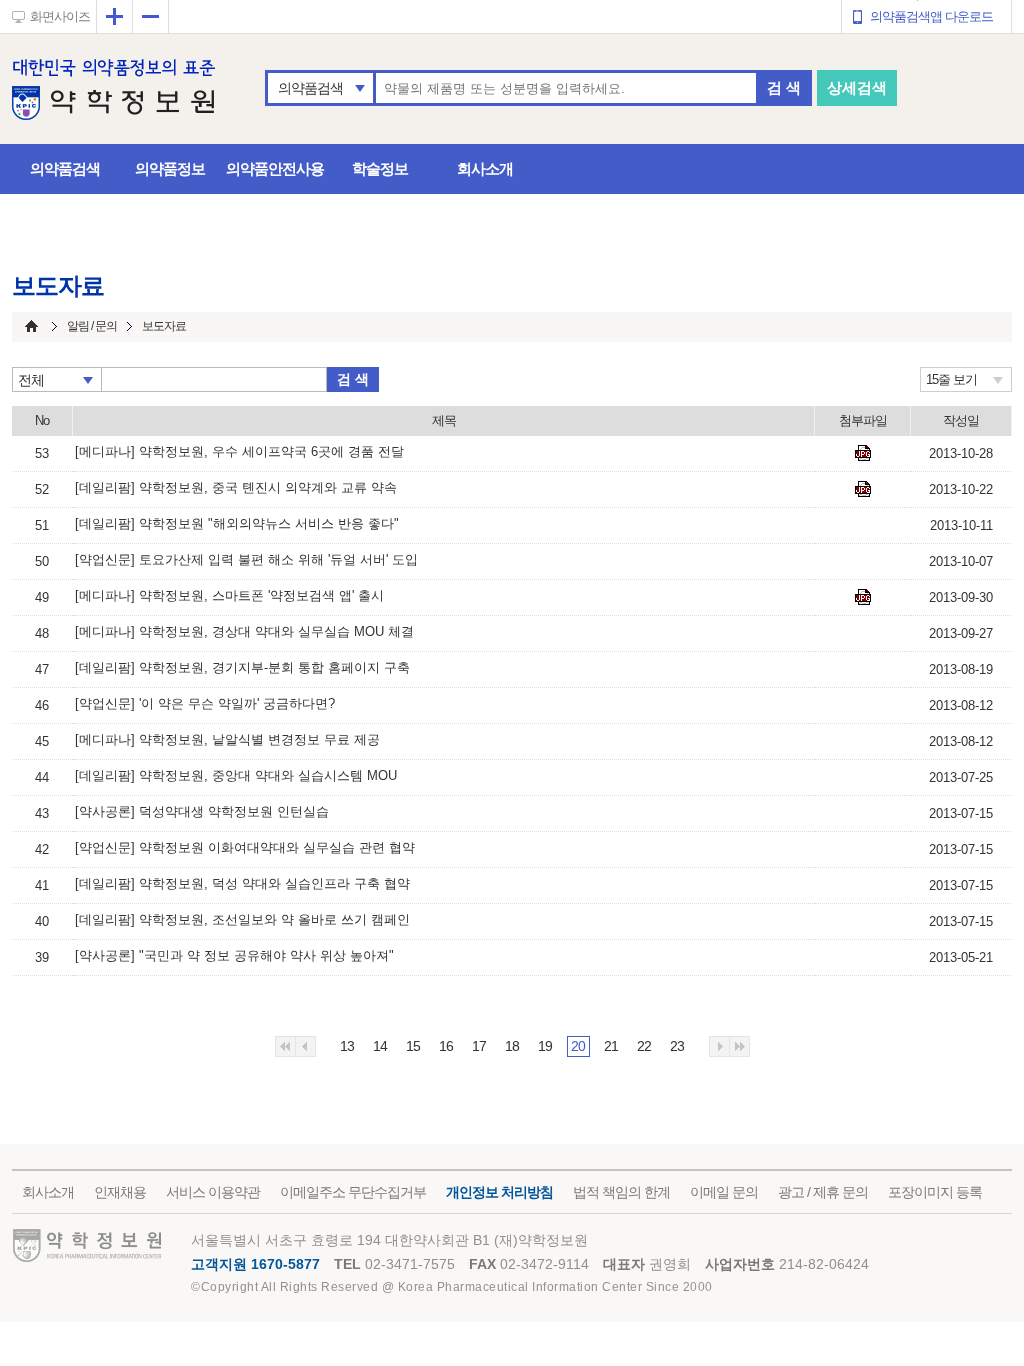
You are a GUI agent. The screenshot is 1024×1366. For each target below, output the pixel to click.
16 (446, 1046)
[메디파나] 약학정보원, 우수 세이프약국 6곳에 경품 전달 (239, 451)
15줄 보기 (951, 379)
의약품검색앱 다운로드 (931, 16)
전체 (31, 380)
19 (545, 1046)
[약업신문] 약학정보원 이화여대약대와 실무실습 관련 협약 (245, 847)
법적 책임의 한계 (621, 1192)
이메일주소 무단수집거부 (353, 1192)
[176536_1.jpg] (863, 489)
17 (479, 1046)
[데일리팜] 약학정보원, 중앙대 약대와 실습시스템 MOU (236, 775)
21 (611, 1046)
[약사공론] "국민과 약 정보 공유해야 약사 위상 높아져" (234, 955)
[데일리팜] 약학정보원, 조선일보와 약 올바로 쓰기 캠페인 (242, 919)
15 (413, 1046)
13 (347, 1046)
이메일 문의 (724, 1192)
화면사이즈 (60, 16)
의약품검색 (310, 88)
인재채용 (120, 1192)
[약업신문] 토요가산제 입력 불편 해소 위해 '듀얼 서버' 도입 (246, 559)
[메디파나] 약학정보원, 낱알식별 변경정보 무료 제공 (227, 739)
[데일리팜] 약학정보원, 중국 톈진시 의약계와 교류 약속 (236, 487)
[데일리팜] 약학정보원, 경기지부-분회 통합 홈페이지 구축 (242, 667)
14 (380, 1046)
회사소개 (485, 168)
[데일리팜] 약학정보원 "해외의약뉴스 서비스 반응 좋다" (237, 523)
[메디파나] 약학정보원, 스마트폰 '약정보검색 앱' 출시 (229, 595)
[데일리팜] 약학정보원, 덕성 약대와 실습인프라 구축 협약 (242, 883)
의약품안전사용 (275, 168)
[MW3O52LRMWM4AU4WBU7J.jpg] (863, 453)
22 (644, 1046)
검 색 (784, 87)
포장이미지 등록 (935, 1192)
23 (677, 1046)
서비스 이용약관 (213, 1192)
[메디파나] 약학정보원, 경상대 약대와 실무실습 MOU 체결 (244, 631)
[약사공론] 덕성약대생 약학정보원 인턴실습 (202, 811)
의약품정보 (170, 168)
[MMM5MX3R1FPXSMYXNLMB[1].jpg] (863, 597)
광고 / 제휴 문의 (823, 1192)
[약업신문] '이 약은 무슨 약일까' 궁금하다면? (205, 703)
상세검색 (857, 87)
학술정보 (380, 168)
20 (578, 1046)
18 (512, 1046)
